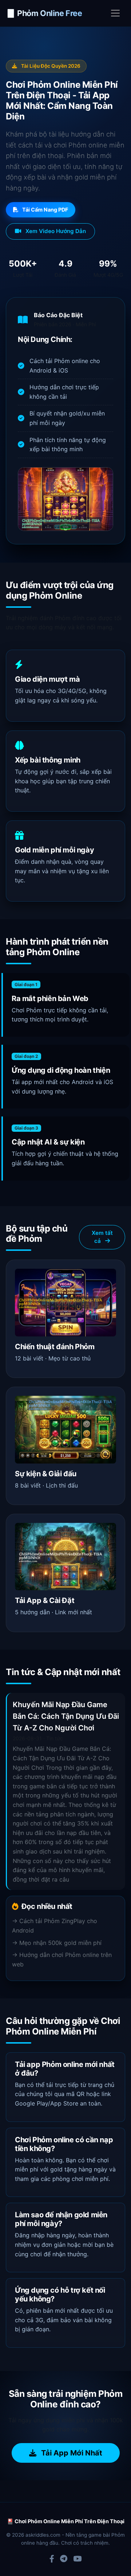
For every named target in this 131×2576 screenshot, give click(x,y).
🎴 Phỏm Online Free (44, 13)
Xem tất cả (102, 1237)
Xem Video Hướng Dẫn (55, 231)
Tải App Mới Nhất (71, 2453)
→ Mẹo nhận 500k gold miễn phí (57, 1943)
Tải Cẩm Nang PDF (45, 210)
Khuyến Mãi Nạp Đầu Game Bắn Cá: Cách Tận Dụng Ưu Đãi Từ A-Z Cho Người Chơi (66, 1716)
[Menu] (115, 13)
